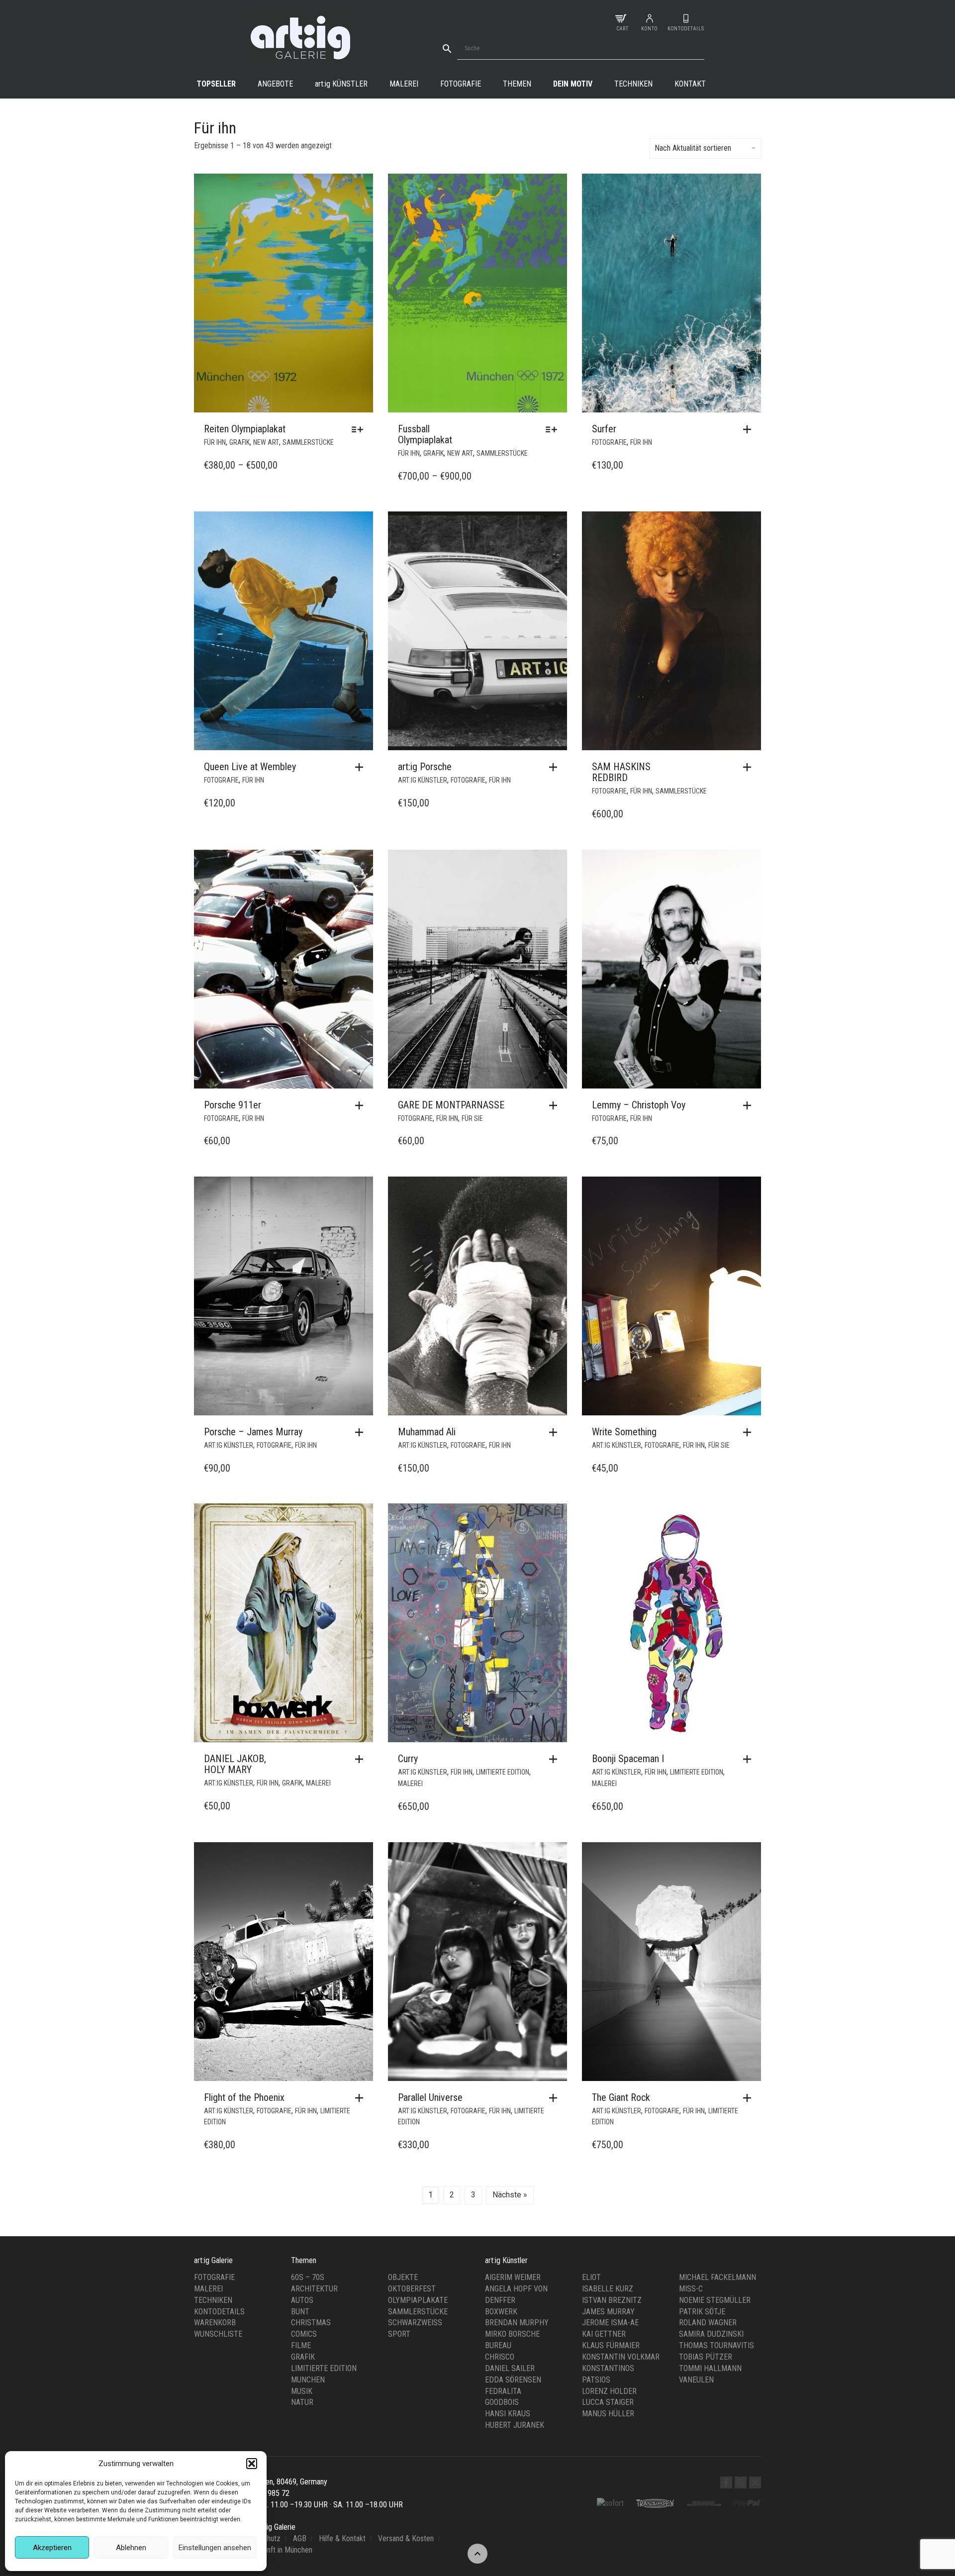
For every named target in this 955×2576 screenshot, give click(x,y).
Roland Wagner (708, 2323)
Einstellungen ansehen (215, 2548)
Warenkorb (215, 2323)
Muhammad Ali (427, 1432)
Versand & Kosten (406, 2538)
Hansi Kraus (508, 2414)
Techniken (633, 84)
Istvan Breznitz (612, 2300)
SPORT (399, 2334)
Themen (517, 84)
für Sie (472, 1118)
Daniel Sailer (510, 2368)
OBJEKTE (403, 2277)
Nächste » (510, 2195)
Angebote (275, 84)
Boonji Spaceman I (628, 1759)
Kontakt (690, 84)
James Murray (608, 2312)
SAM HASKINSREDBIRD (621, 772)
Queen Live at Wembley (250, 767)
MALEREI (318, 1783)
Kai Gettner (604, 2334)
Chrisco (500, 2357)
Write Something (624, 1432)
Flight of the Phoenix (244, 2097)
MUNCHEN (308, 2380)
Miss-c (691, 2289)
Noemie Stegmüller (715, 2300)
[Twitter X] (755, 2482)
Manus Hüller (608, 2414)
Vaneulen (696, 2380)
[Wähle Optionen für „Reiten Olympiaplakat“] (360, 429)
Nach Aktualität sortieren (693, 148)
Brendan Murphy (517, 2323)
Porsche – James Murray (253, 1432)
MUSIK (302, 2391)
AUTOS (302, 2300)
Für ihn (215, 442)
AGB (300, 2538)
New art (266, 442)
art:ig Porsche (425, 767)
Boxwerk (501, 2312)
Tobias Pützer (706, 2357)
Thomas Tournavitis (716, 2345)
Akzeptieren (52, 2548)
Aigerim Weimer (513, 2277)
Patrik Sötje (702, 2312)
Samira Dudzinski (711, 2334)
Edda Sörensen (513, 2380)
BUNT (300, 2312)
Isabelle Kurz (608, 2289)
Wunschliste (218, 2334)
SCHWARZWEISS (415, 2323)
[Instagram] (741, 2482)
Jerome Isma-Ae (610, 2323)
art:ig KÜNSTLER (423, 780)
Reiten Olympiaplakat (245, 429)
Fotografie (461, 84)
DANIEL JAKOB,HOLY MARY (235, 1764)
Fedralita (503, 2391)
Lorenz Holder (609, 2391)
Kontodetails (219, 2312)
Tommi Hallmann (710, 2368)
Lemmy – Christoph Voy (639, 1105)
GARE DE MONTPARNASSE (451, 1105)
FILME (301, 2345)
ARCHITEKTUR (314, 2289)
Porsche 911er (233, 1105)
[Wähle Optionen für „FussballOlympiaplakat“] (554, 429)
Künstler (341, 84)
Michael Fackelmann (717, 2277)
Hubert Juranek (515, 2425)
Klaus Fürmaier (611, 2345)
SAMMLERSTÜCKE (308, 442)
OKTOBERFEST (412, 2289)
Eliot (591, 2277)
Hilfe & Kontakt (342, 2538)
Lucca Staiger (608, 2402)
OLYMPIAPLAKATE (418, 2300)
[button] (252, 2464)
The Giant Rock (621, 2097)
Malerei (404, 84)
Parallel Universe (430, 2097)
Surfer (604, 429)
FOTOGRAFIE (609, 442)
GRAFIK (239, 442)
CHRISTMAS (311, 2323)
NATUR (302, 2402)
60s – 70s (308, 2277)
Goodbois (502, 2402)
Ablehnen (131, 2548)
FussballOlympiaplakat (425, 434)
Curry (408, 1759)
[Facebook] (726, 2482)
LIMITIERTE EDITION (503, 1772)
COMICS (304, 2334)
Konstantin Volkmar (621, 2357)
